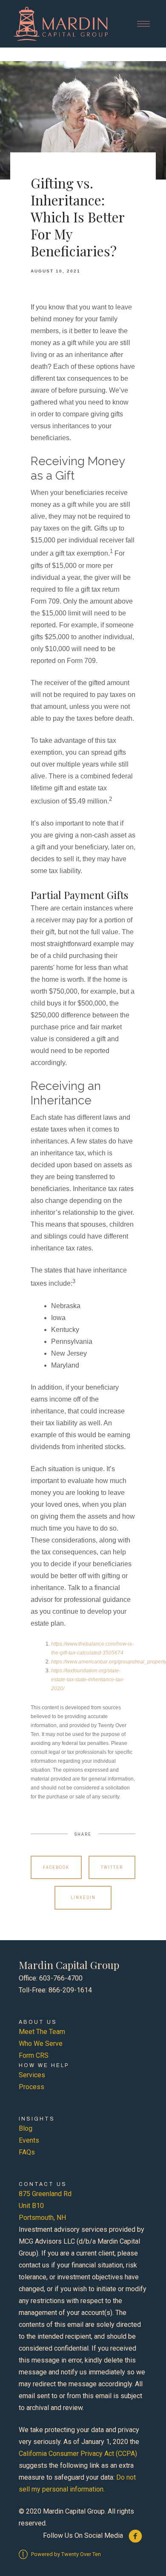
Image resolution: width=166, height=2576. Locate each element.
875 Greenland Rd (45, 2194)
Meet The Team (42, 2032)
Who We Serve (41, 2044)
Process (31, 2087)
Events (29, 2140)
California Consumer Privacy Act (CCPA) (78, 2454)
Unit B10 (31, 2206)
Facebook (56, 1867)
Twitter (112, 1867)
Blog (26, 2128)
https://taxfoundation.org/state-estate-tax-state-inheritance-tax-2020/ (88, 1680)
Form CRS (34, 2055)
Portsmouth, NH (42, 2218)
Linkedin (83, 1898)
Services (32, 2075)
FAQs (27, 2152)
